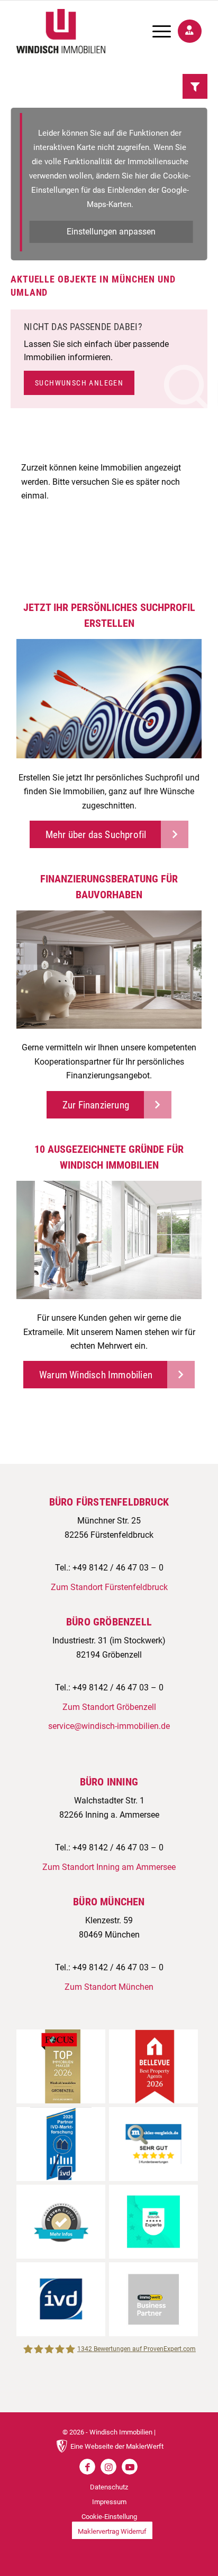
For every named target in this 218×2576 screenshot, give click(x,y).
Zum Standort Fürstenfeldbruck (109, 1587)
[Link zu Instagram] (108, 2467)
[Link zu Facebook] (87, 2467)
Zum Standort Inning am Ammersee (109, 1867)
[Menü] (156, 31)
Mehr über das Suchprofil (96, 835)
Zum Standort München (109, 1987)
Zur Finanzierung (96, 1105)
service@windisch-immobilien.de (109, 1726)
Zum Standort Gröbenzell (109, 1707)
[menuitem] (156, 31)
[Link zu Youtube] (130, 2467)
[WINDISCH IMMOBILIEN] (90, 31)
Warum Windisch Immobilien (96, 1375)
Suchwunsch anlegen (79, 383)
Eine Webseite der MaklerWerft (117, 2446)
